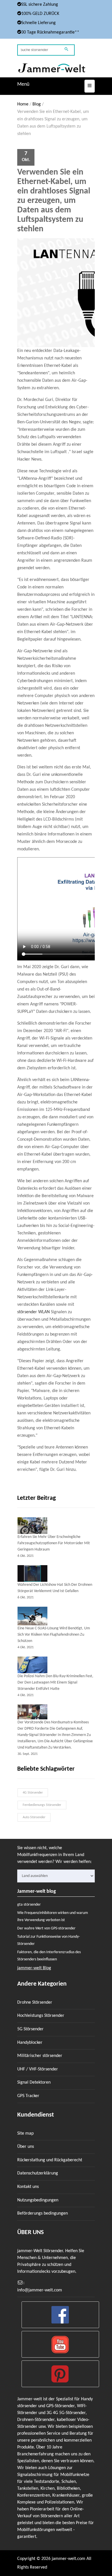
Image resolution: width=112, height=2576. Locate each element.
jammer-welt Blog (34, 1968)
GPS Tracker (28, 2096)
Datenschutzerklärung (38, 2173)
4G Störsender (33, 1793)
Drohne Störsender (35, 2003)
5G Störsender (30, 2029)
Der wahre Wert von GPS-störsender (46, 1928)
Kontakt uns (28, 2187)
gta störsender (29, 1905)
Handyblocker (30, 2043)
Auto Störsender (34, 1817)
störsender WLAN (33, 1312)
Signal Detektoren (34, 2082)
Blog (37, 104)
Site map (25, 2133)
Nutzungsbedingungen (38, 2200)
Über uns (26, 2147)
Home (23, 104)
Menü (23, 84)
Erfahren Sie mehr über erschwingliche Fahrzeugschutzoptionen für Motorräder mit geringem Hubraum (54, 1543)
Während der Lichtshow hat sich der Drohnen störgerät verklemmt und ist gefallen (55, 1588)
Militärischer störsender (40, 2056)
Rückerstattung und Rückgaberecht (50, 2160)
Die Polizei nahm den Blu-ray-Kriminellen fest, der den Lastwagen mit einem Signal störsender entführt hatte (55, 1683)
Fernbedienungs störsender (42, 1805)
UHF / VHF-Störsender (38, 2069)
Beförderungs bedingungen (43, 2213)
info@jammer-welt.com (40, 2290)
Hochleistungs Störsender (41, 2016)
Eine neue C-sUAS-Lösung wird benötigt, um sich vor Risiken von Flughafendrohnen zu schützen (54, 1635)
